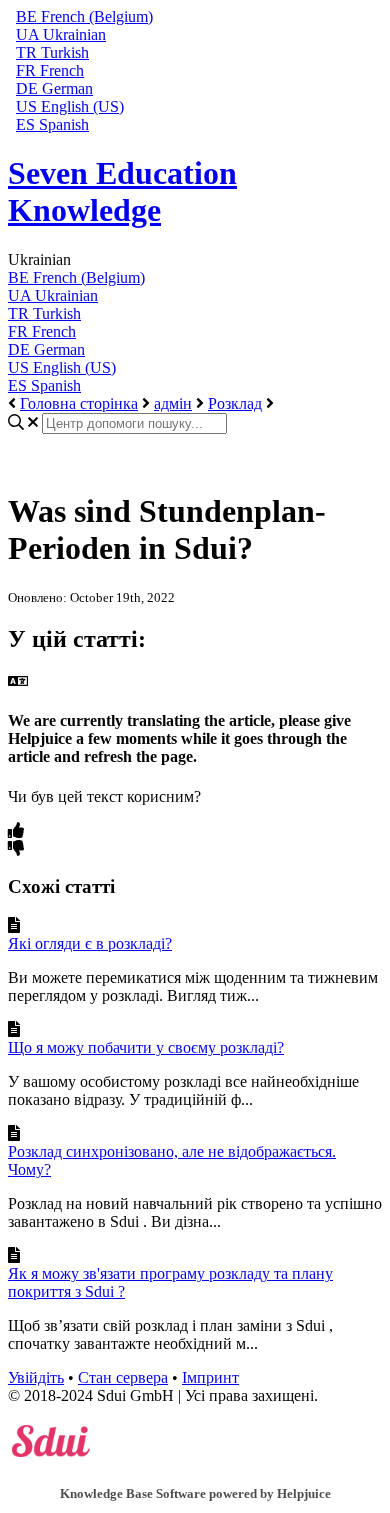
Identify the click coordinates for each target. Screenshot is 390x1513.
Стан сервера (123, 1377)
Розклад (235, 403)
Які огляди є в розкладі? (90, 943)
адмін (173, 403)
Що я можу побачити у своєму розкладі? (146, 1047)
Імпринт (210, 1377)
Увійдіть (36, 1377)
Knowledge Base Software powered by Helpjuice (195, 1493)
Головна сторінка (79, 403)
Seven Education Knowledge (122, 191)
